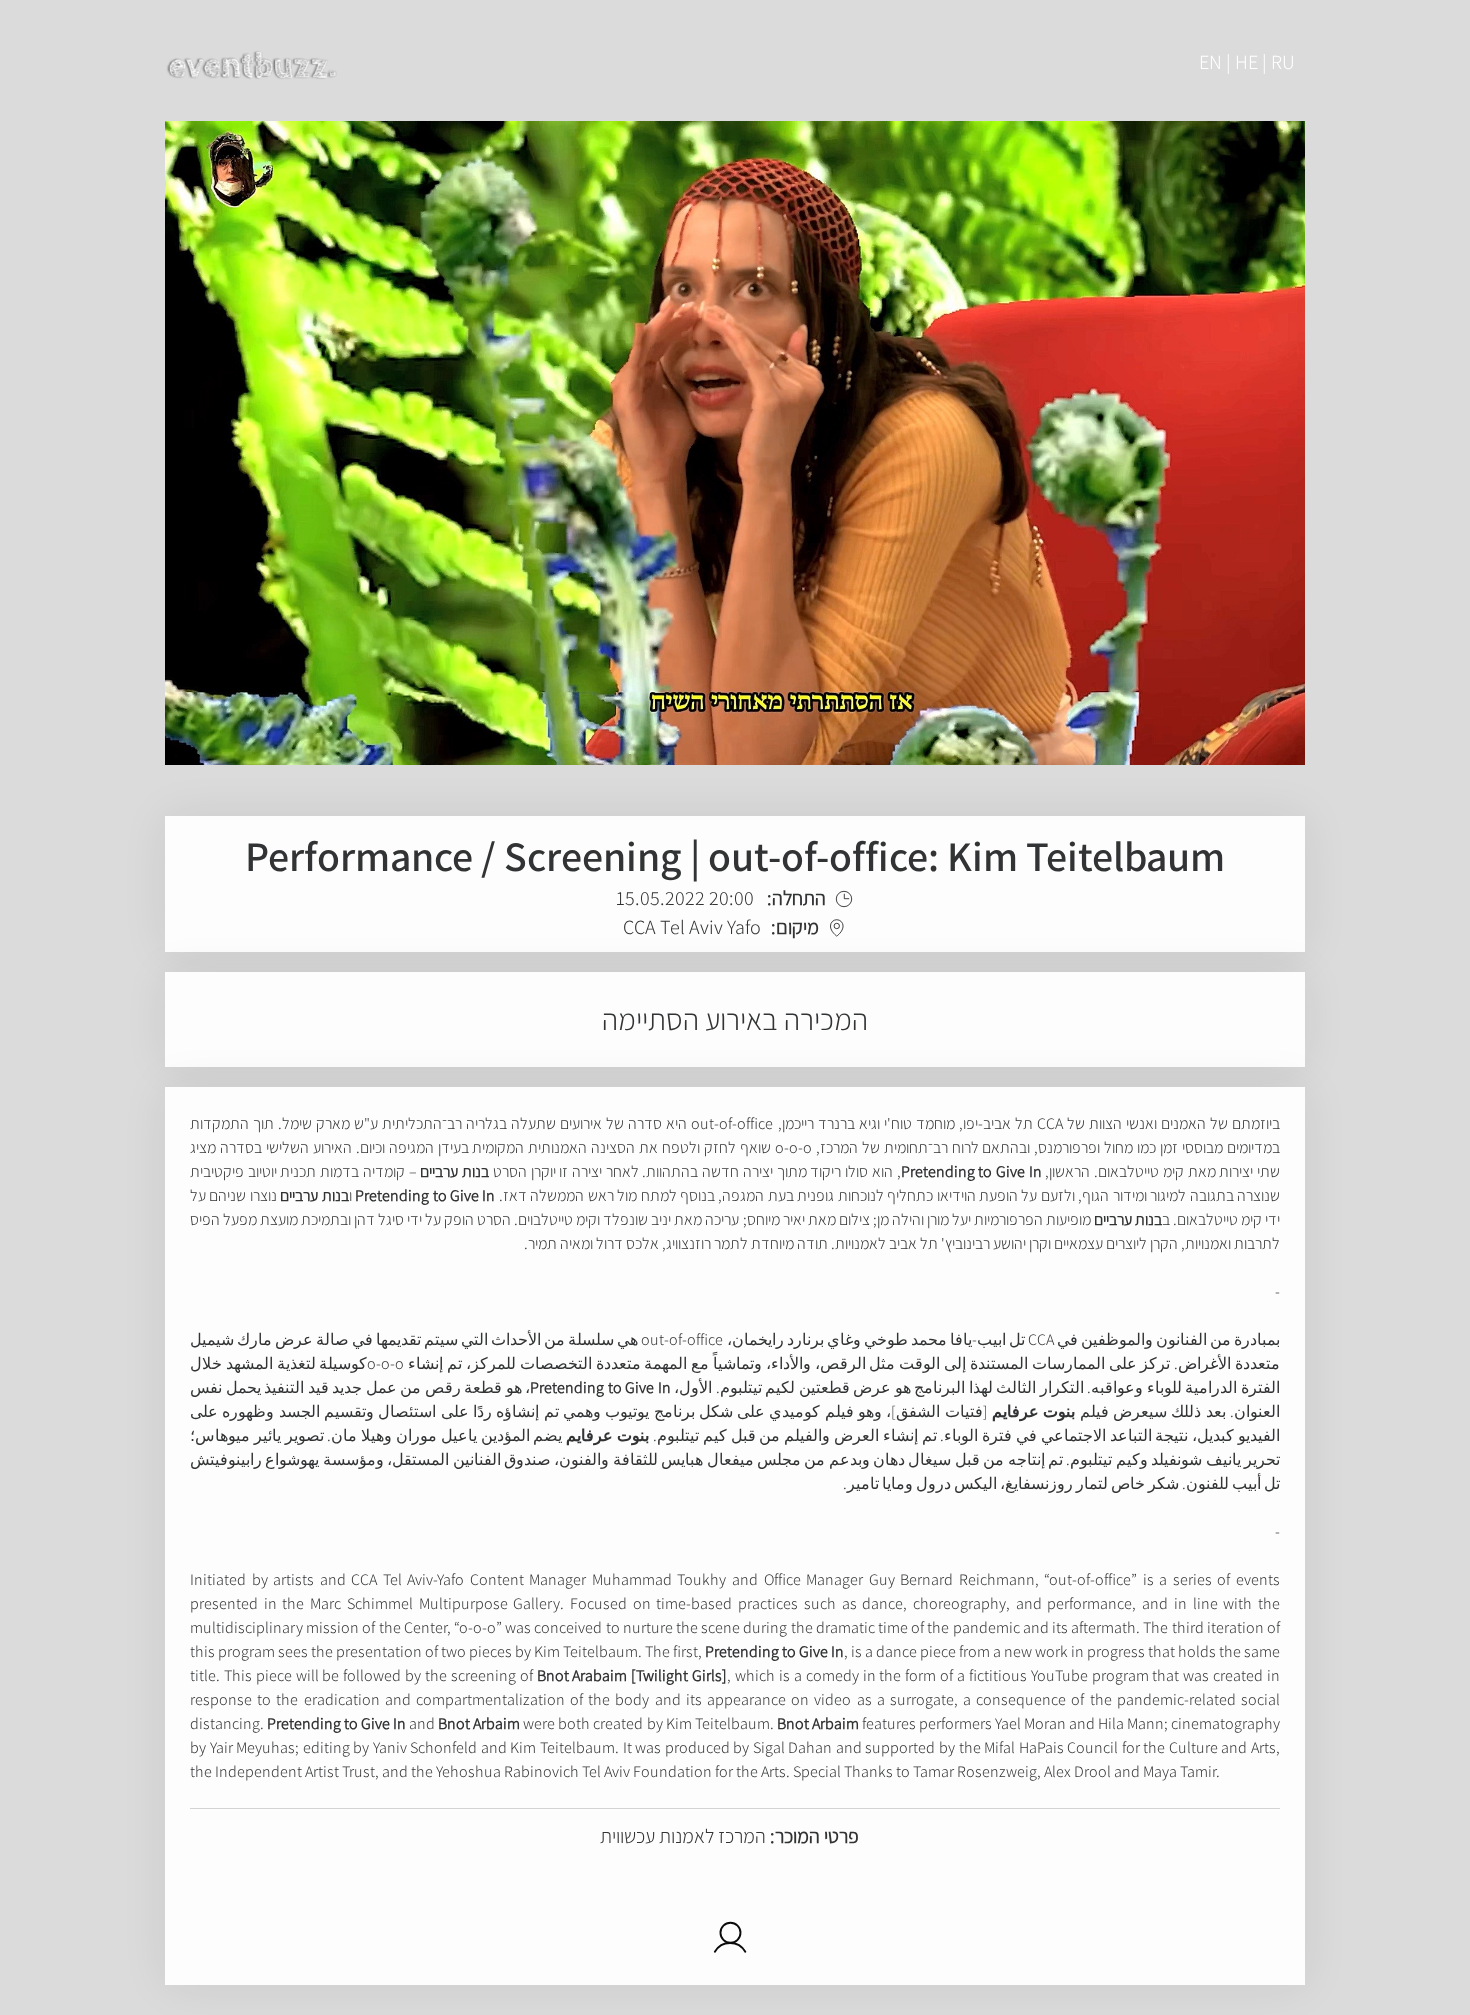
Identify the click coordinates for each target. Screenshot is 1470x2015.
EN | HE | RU (1247, 62)
